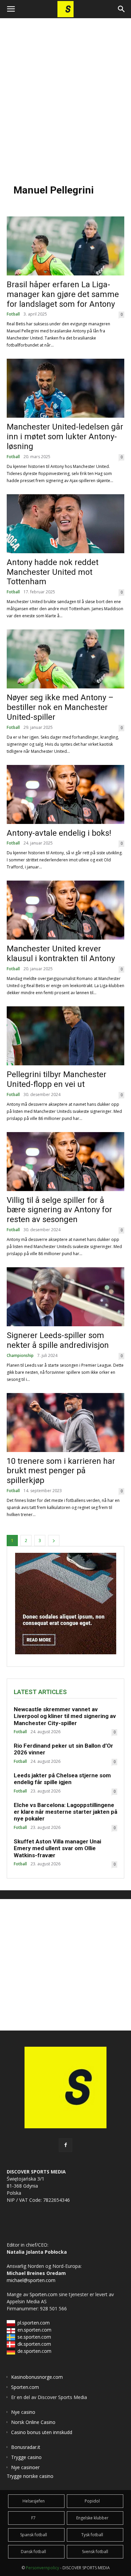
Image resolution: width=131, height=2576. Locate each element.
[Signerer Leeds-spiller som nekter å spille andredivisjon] (65, 1297)
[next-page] (54, 1541)
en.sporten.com (34, 2330)
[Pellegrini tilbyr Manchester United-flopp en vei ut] (65, 1036)
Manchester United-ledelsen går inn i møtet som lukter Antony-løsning (65, 437)
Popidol (92, 2501)
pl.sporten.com (34, 2323)
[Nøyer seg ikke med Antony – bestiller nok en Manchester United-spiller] (65, 659)
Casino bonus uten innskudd (42, 2432)
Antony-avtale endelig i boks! (59, 833)
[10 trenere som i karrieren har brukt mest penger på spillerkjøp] (65, 1423)
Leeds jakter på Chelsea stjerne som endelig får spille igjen (62, 1779)
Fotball (13, 314)
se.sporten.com (34, 2337)
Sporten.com (44, 2294)
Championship (20, 1356)
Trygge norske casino (30, 2476)
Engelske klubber (92, 2518)
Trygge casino (26, 2457)
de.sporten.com (34, 2351)
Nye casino (23, 2412)
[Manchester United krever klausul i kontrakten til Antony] (65, 910)
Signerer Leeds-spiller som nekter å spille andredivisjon (58, 1340)
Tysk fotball (92, 2535)
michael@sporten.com (31, 2280)
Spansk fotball (34, 2535)
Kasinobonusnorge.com (37, 2377)
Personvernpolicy (42, 2568)
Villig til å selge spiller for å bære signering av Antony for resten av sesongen (59, 1210)
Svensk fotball (95, 2552)
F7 (33, 2518)
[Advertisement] (65, 97)
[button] (11, 9)
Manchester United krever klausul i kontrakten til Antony (61, 954)
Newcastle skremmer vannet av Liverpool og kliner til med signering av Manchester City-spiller (65, 1716)
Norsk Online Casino (33, 2422)
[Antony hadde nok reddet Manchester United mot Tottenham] (65, 524)
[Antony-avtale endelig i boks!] (65, 794)
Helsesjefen (34, 2501)
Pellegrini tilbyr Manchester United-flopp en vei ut (57, 1079)
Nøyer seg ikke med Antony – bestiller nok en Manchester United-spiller (60, 707)
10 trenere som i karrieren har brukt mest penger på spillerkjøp (61, 1471)
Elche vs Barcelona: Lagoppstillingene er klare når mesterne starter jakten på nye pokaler (65, 1812)
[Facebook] (65, 2145)
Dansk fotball (33, 2552)
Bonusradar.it (26, 2447)
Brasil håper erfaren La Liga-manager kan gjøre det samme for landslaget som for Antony (63, 294)
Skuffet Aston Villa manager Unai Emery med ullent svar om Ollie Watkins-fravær (57, 1848)
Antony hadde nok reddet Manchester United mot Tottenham (53, 572)
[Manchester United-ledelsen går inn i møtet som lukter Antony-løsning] (65, 388)
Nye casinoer (25, 2467)
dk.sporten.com (34, 2344)
